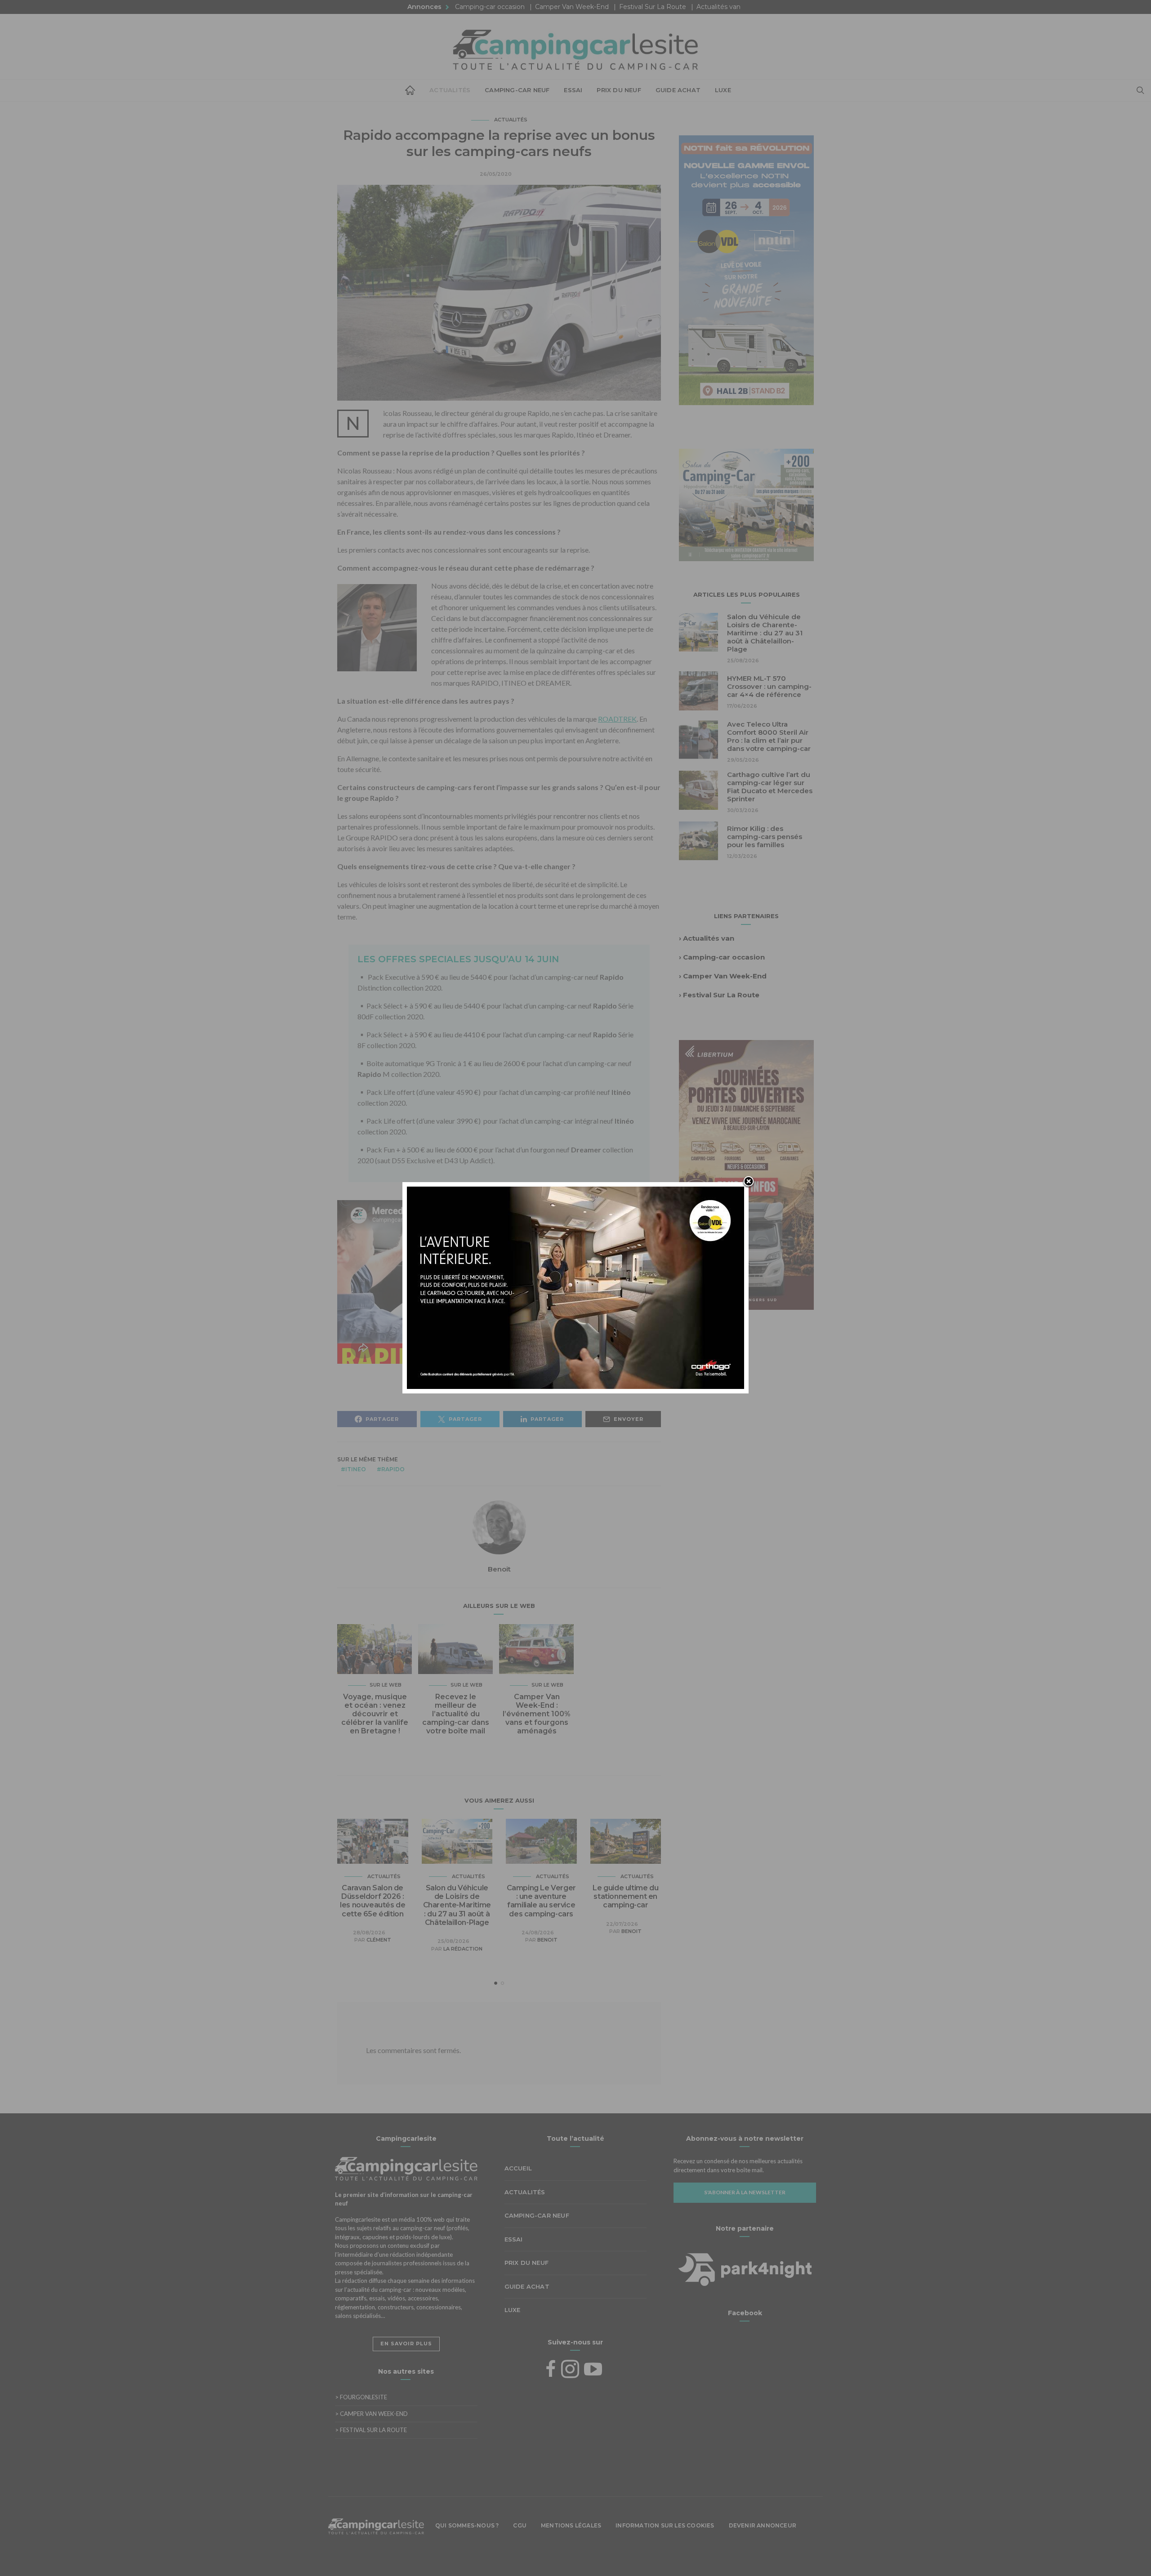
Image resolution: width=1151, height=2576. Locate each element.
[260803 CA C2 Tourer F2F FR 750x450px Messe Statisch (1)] (575, 1287)
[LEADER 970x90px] (575, 2555)
